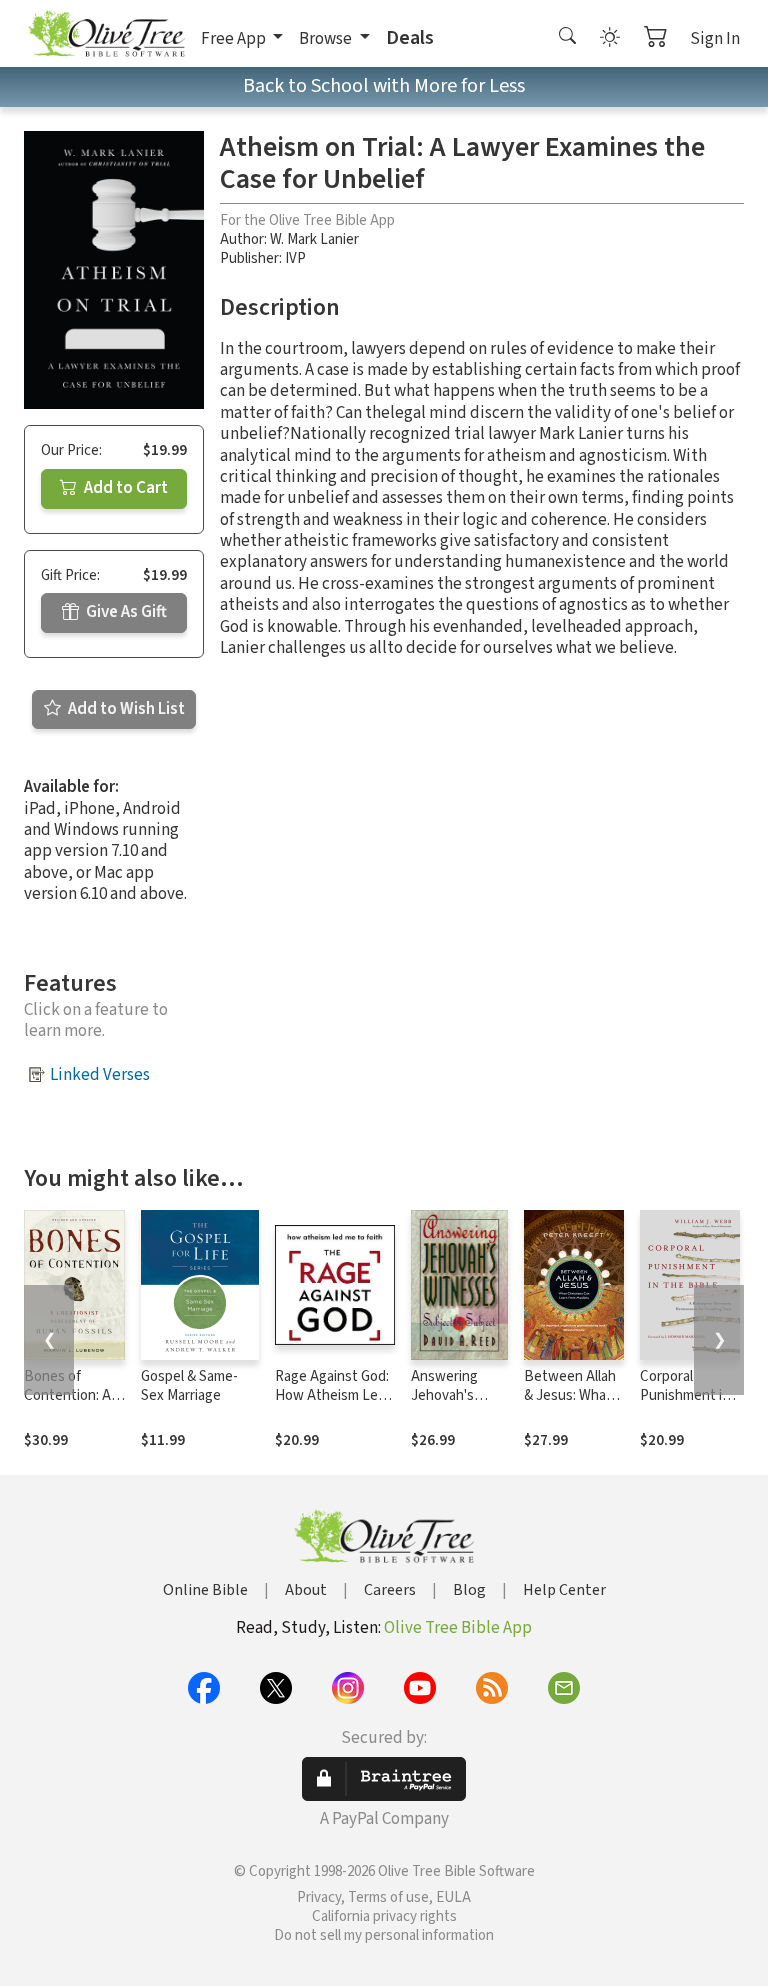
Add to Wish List (125, 709)
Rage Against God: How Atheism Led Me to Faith (332, 1395)
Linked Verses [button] (100, 1075)
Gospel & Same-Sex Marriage (189, 1386)
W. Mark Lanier (314, 239)
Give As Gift (125, 612)
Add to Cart (124, 488)
